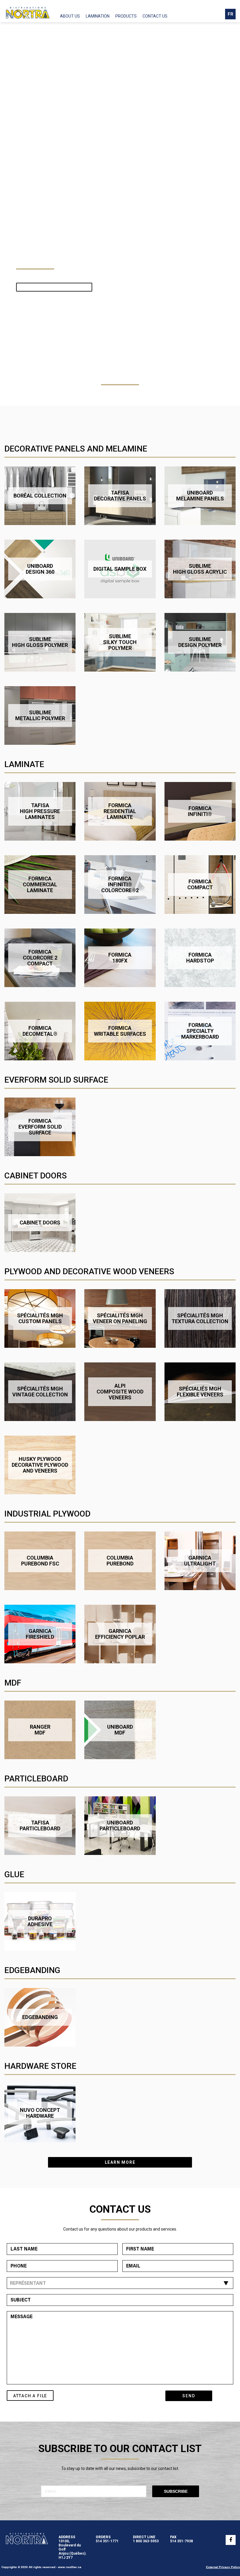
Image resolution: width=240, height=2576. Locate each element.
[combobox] (120, 2283)
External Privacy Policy (223, 2567)
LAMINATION (98, 16)
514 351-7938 (181, 2541)
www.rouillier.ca (70, 2567)
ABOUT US (70, 16)
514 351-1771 (107, 2541)
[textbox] (119, 2284)
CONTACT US (155, 16)
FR (230, 14)
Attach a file (30, 2396)
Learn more (120, 2162)
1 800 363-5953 (146, 2541)
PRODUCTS (126, 16)
